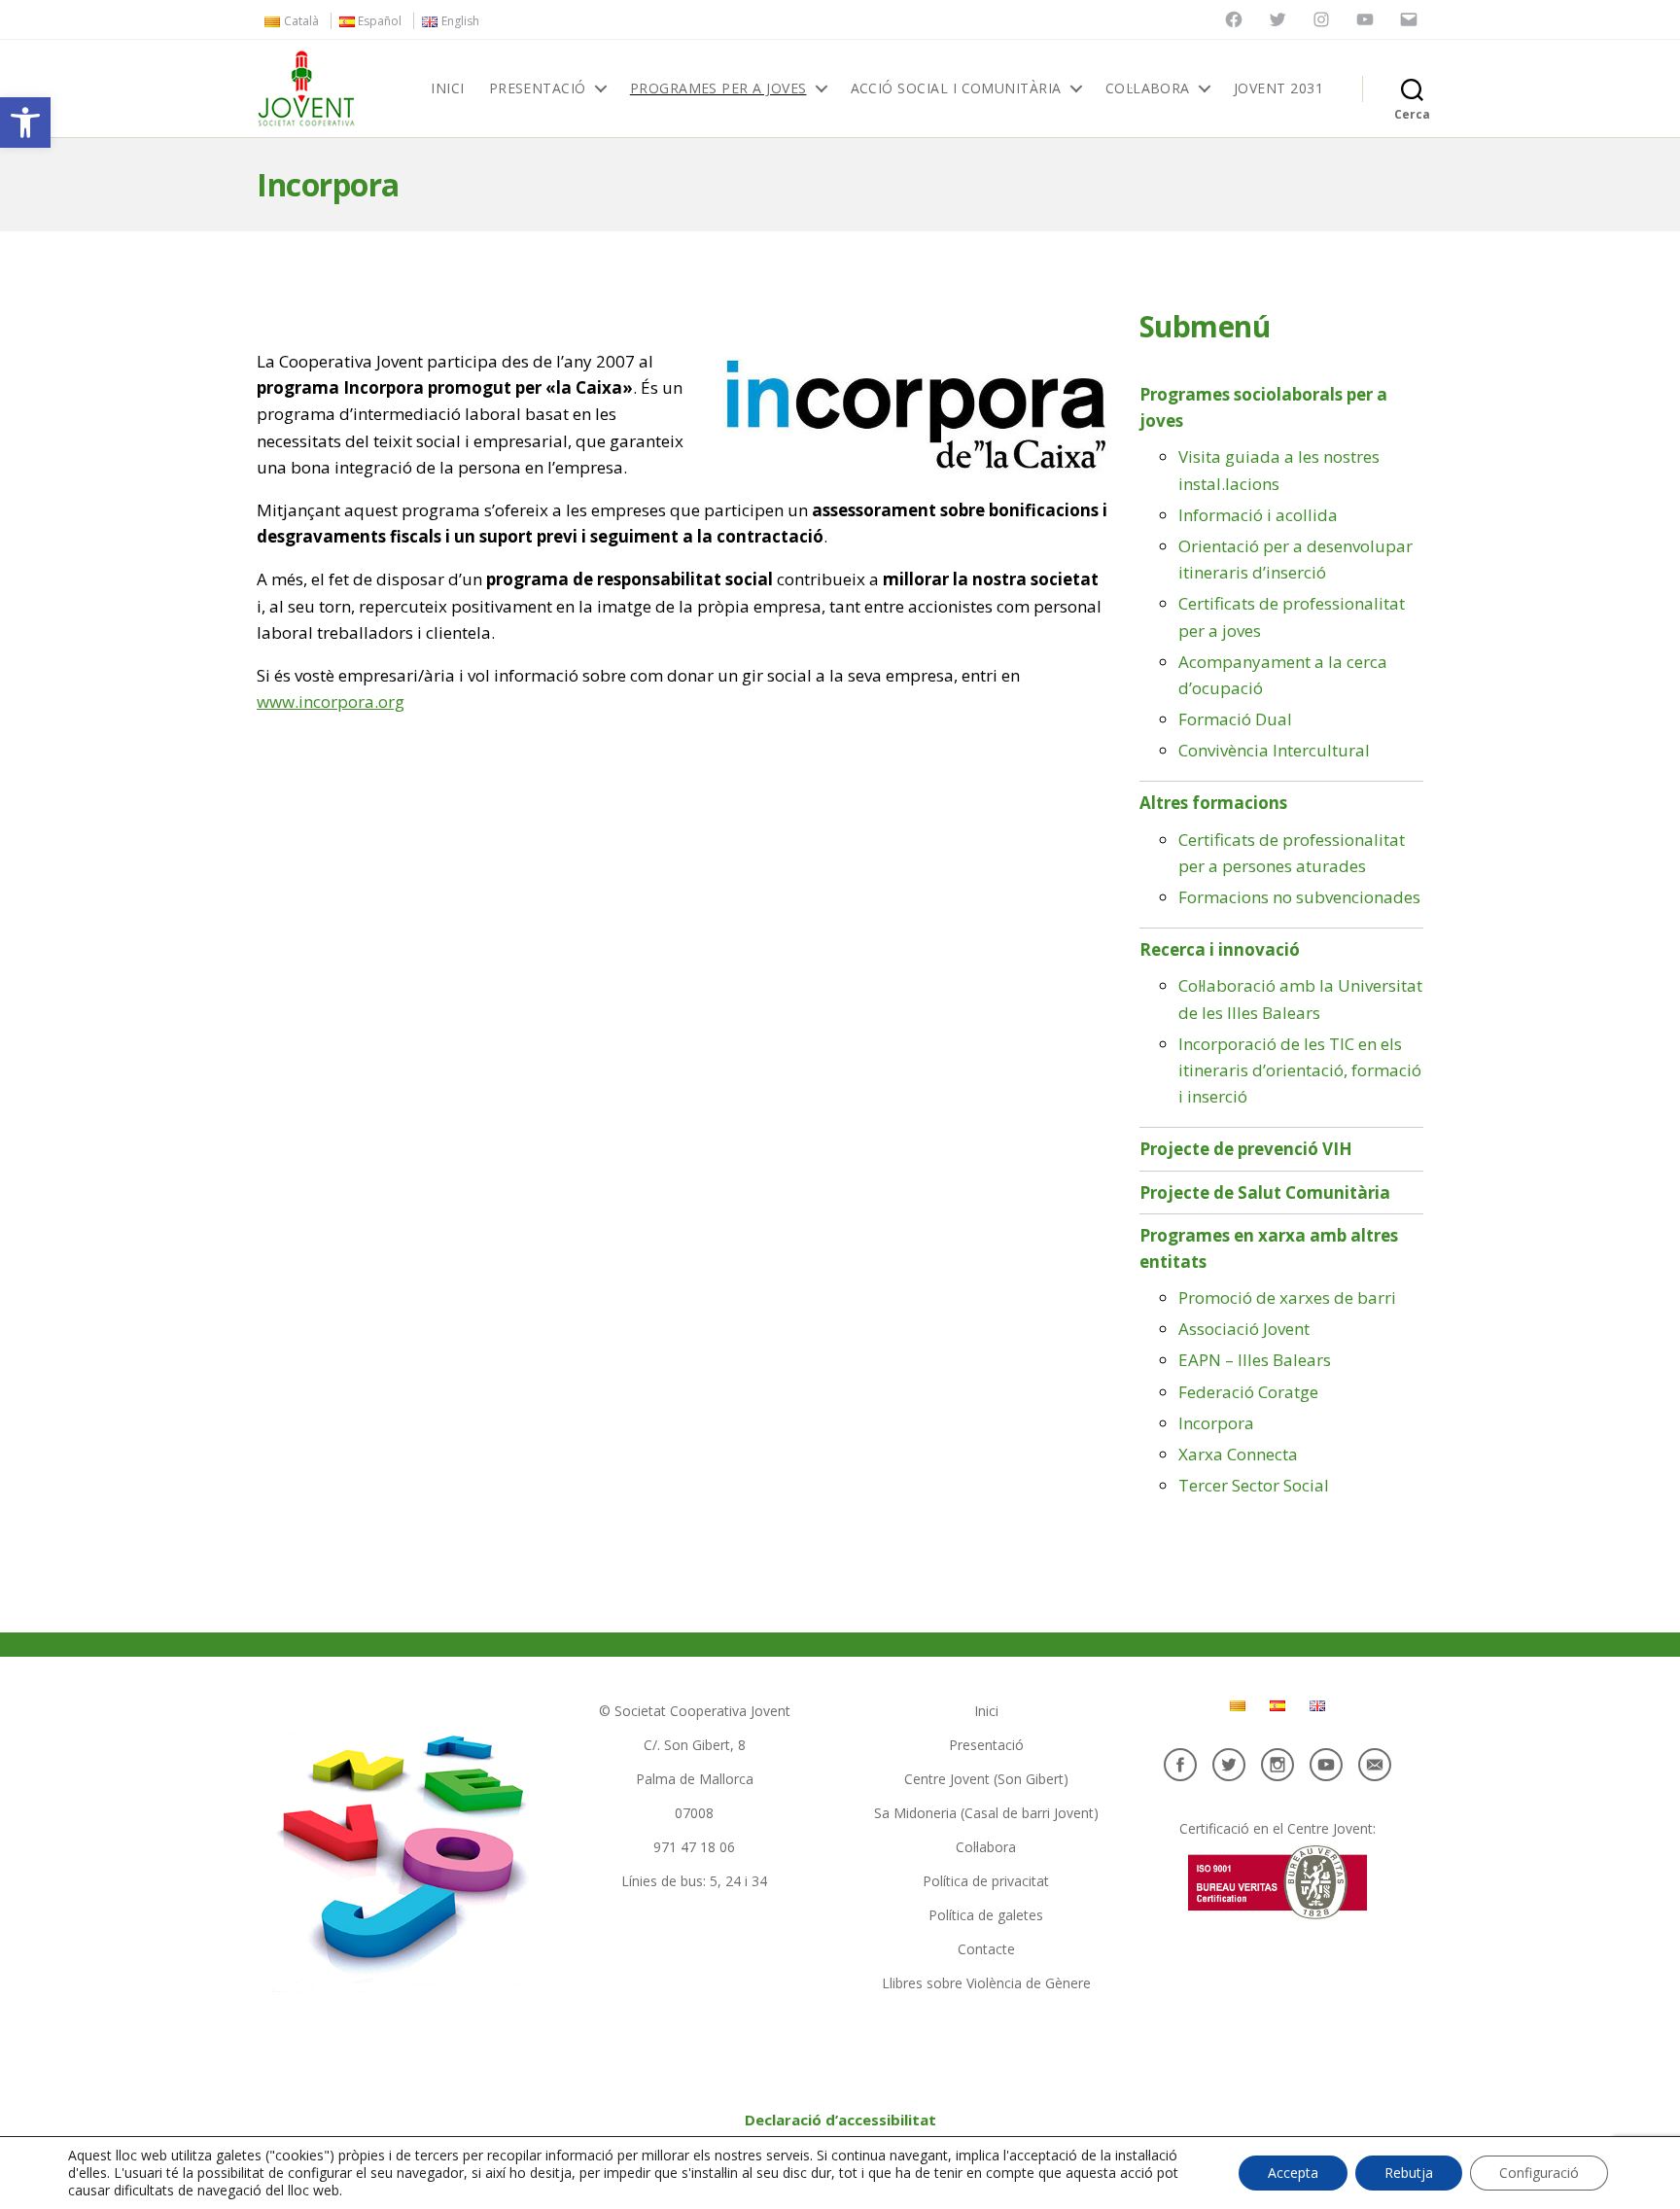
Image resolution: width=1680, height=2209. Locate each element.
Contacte (986, 1949)
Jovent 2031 (1278, 89)
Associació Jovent (1244, 1329)
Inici (447, 89)
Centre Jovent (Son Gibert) (986, 1779)
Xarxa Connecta (1238, 1454)
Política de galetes (986, 1915)
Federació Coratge (1248, 1392)
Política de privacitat (986, 1881)
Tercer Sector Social (1254, 1485)
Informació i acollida (1258, 515)
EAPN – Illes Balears (1255, 1360)
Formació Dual (1235, 719)
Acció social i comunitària (956, 89)
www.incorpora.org (331, 701)
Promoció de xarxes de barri (1287, 1297)
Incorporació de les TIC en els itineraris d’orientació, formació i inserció (1300, 1070)
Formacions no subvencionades (1299, 897)
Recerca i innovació (1220, 949)
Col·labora (1148, 89)
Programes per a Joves (718, 89)
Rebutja (1409, 2173)
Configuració (1539, 2173)
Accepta (1293, 2173)
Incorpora (1216, 1423)
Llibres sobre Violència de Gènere (986, 1983)
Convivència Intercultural (1274, 750)
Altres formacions (1213, 803)
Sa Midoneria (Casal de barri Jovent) (986, 1813)
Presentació (538, 89)
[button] (25, 123)
